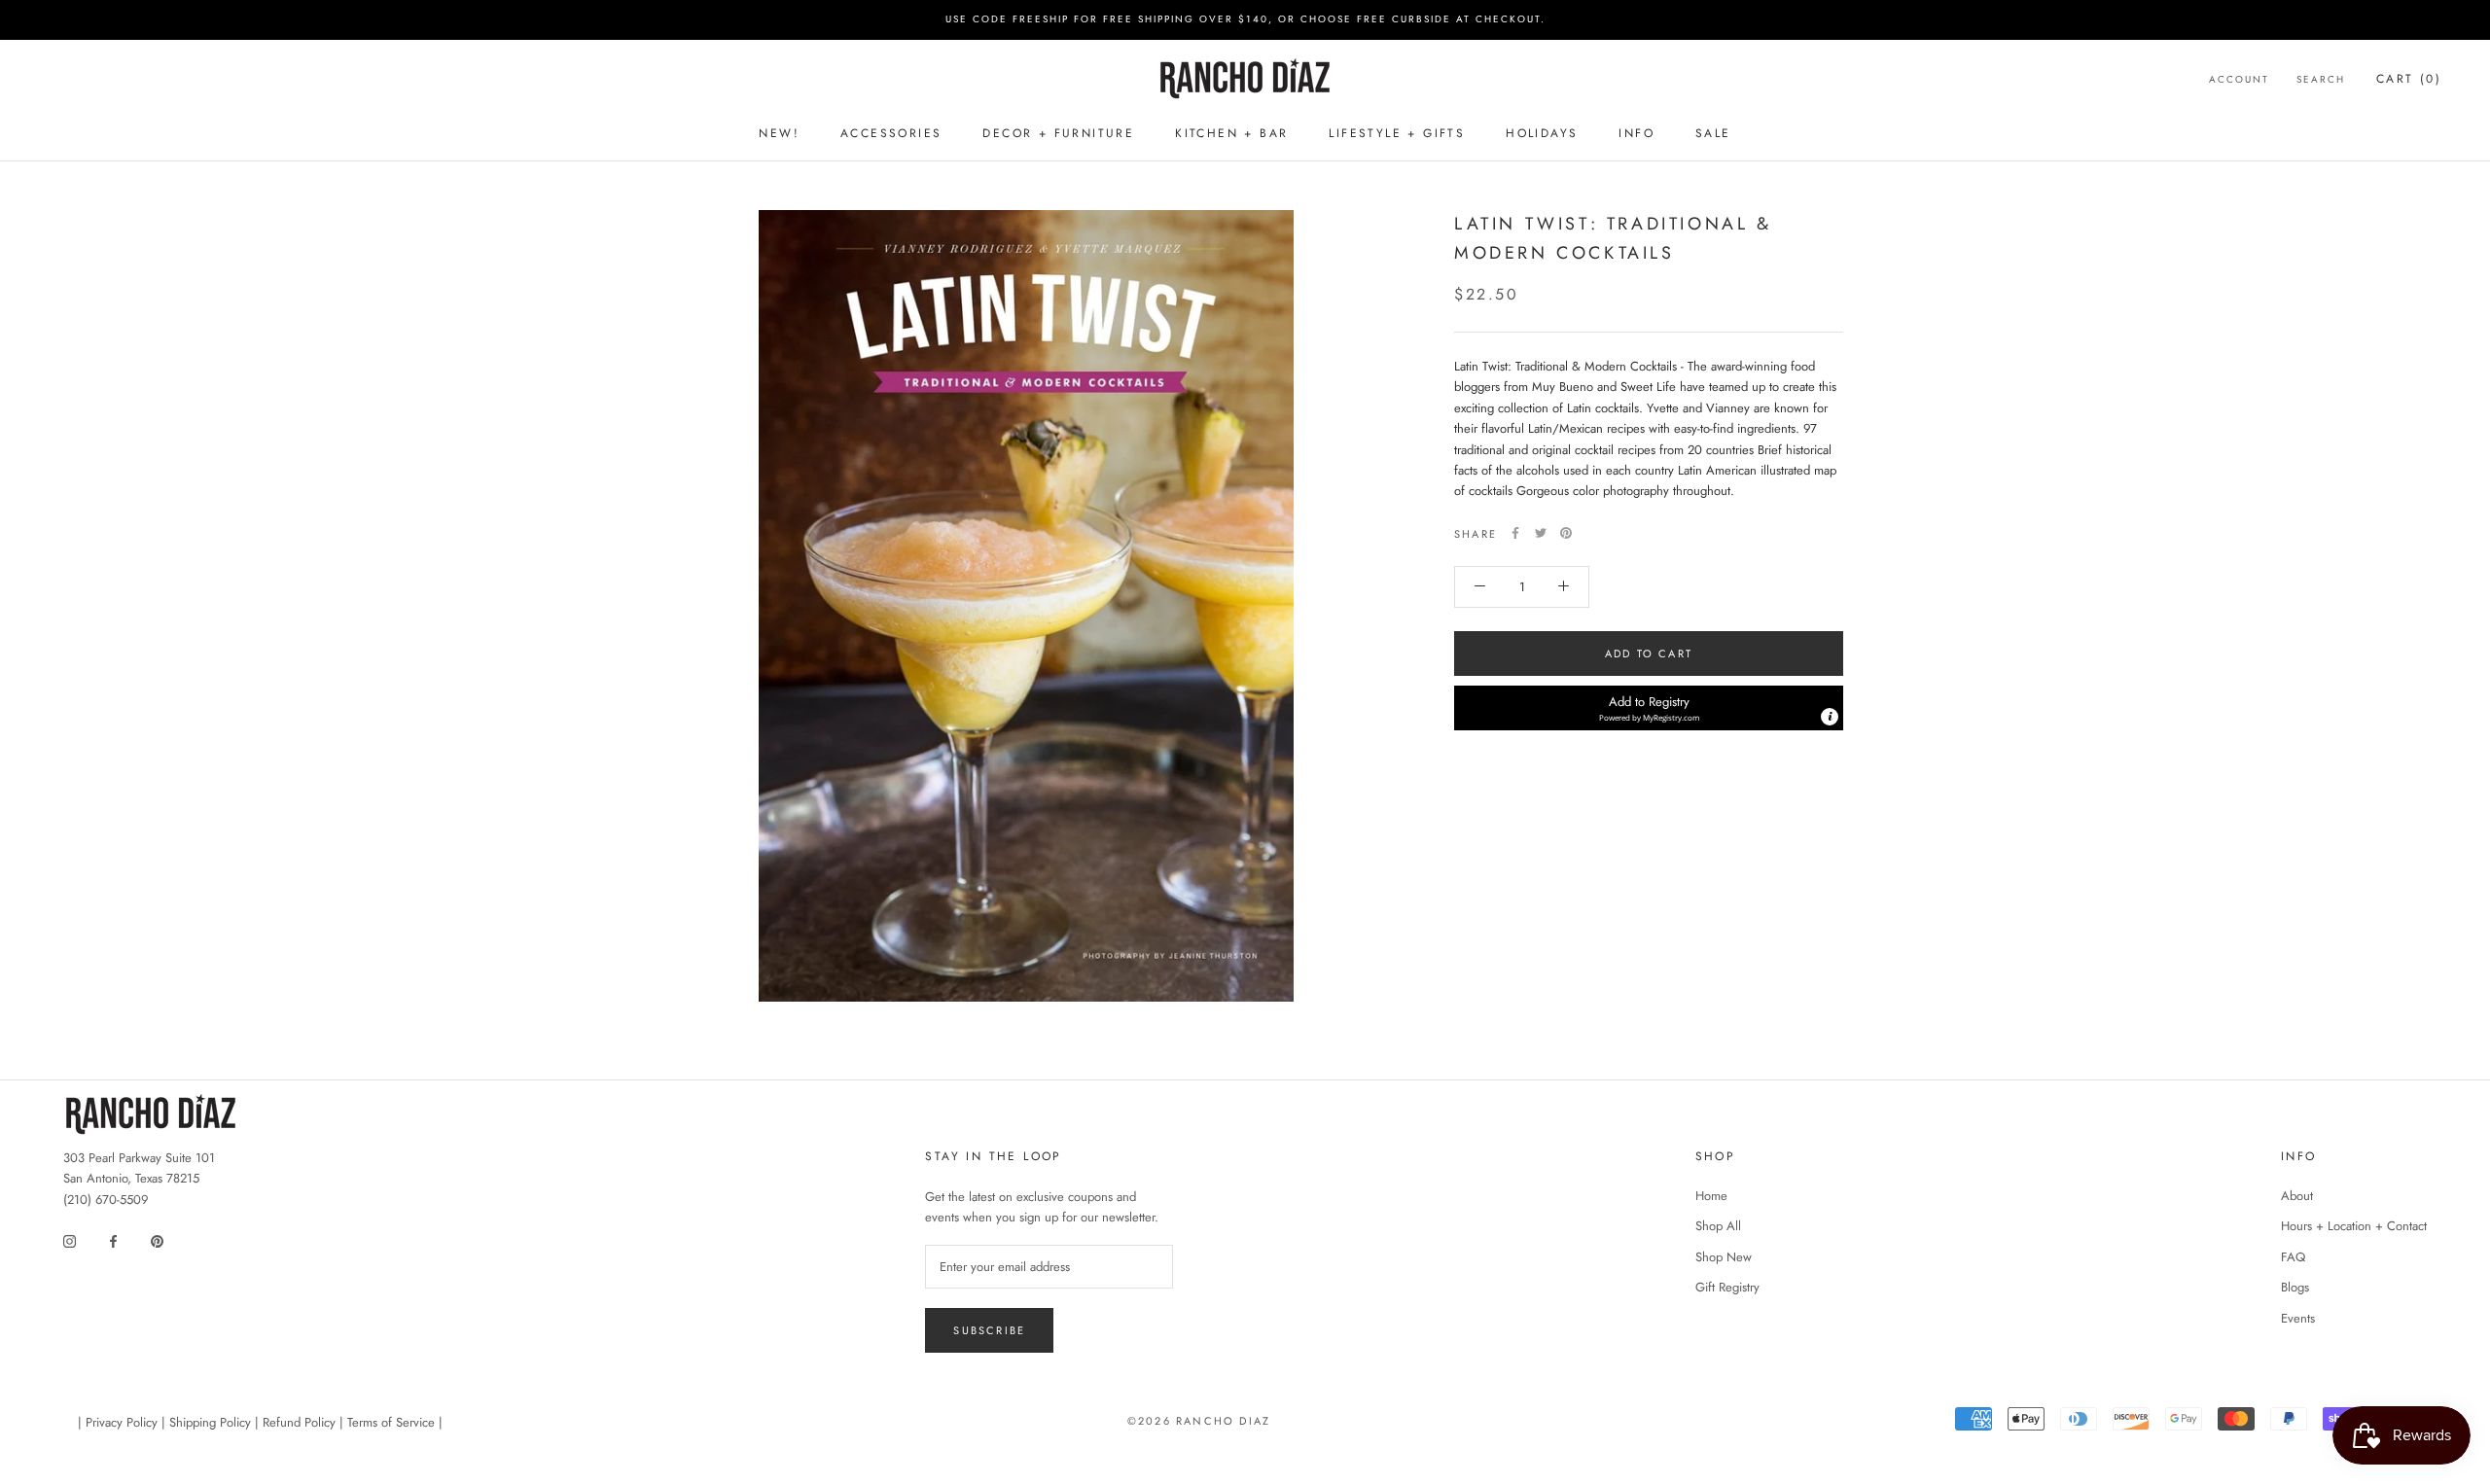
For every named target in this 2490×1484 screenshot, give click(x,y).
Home (1711, 1196)
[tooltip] (1830, 717)
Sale (1713, 133)
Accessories (891, 133)
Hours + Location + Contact (2354, 1226)
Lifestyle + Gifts (1397, 133)
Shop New (1724, 1257)
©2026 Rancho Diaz (1199, 1421)
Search (2321, 78)
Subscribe (989, 1330)
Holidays (1542, 133)
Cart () (2409, 78)
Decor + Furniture (1058, 133)
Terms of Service (391, 1422)
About (2297, 1196)
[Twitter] (1541, 533)
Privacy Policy (122, 1422)
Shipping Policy (210, 1422)
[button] (1649, 708)
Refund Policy (299, 1422)
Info (1636, 133)
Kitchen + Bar (1231, 133)
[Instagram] (70, 1239)
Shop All (1718, 1226)
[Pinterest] (1566, 533)
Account (2239, 78)
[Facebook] (1515, 533)
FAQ (2293, 1257)
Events (2298, 1318)
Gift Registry (1727, 1287)
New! (779, 133)
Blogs (2295, 1287)
